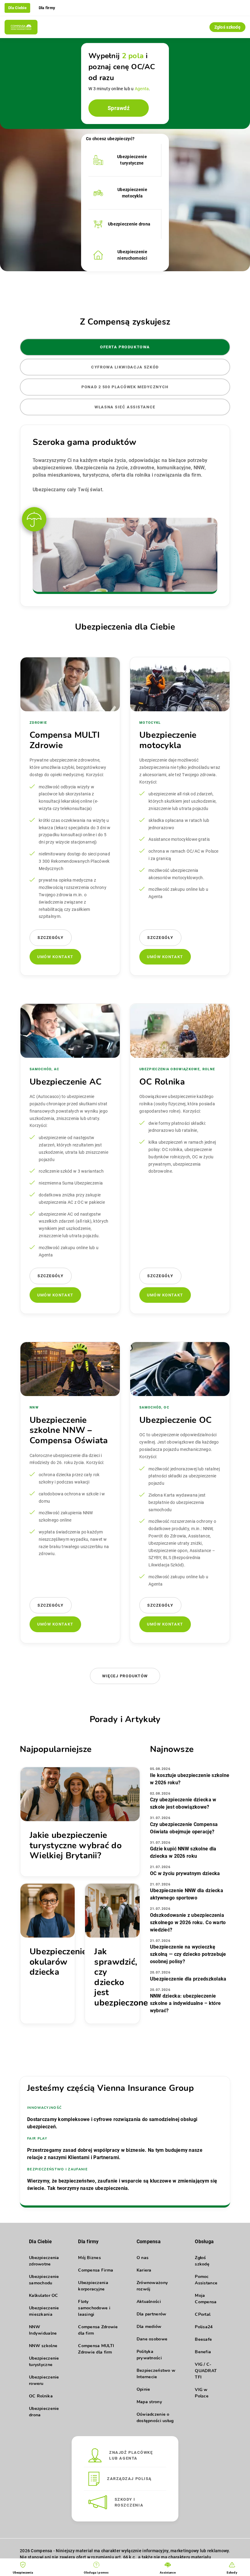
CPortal (203, 2314)
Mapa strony (149, 2402)
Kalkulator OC (44, 2295)
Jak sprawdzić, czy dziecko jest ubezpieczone (121, 1977)
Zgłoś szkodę (227, 27)
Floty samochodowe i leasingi (94, 2308)
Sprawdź (119, 108)
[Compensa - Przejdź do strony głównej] (21, 27)
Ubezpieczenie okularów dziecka (58, 1962)
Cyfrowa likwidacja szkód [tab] (125, 367)
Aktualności (149, 2302)
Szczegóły (51, 938)
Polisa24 (204, 2327)
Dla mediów (149, 2327)
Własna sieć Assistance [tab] (125, 407)
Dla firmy (47, 8)
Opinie (143, 2389)
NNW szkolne (43, 2346)
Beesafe (203, 2339)
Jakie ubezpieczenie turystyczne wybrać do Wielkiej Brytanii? (76, 1845)
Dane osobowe (152, 2339)
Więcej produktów (125, 1676)
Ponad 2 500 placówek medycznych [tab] (125, 387)
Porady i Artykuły (125, 1719)
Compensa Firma (96, 2270)
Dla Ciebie (17, 8)
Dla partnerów (152, 2314)
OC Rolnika (41, 2396)
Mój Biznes (89, 2258)
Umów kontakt (55, 957)
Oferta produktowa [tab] (125, 347)
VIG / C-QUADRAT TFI (206, 2371)
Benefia (203, 2352)
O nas (143, 2258)
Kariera (144, 2270)
